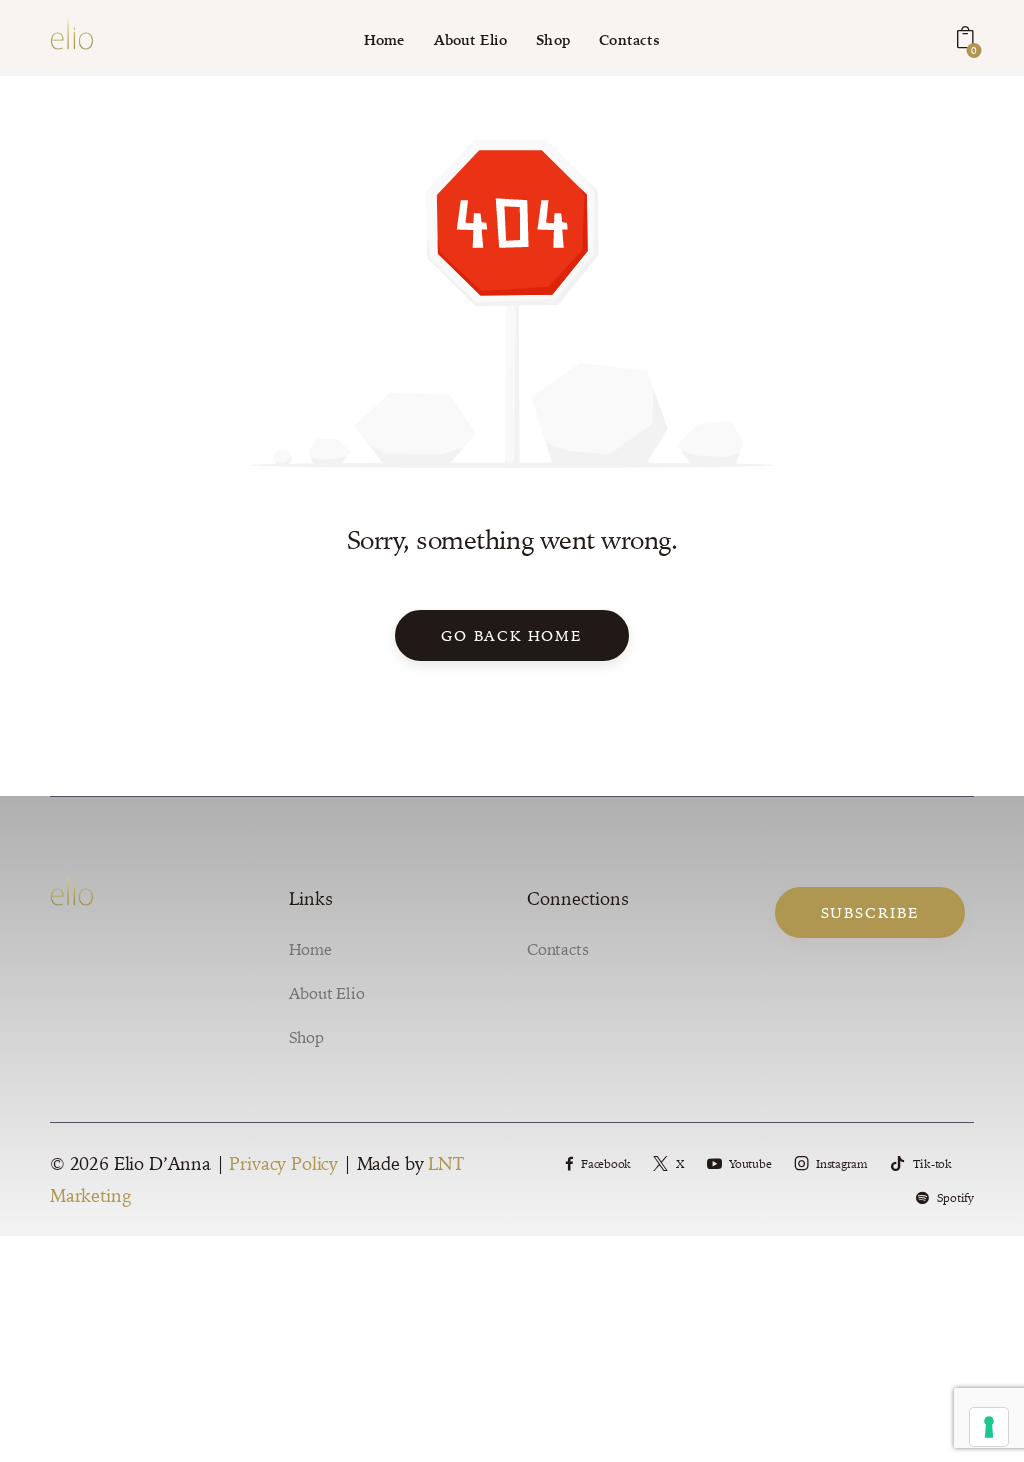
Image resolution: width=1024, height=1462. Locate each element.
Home (310, 949)
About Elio (327, 993)
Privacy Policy (283, 1163)
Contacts (558, 949)
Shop (306, 1037)
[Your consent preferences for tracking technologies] (989, 1427)
